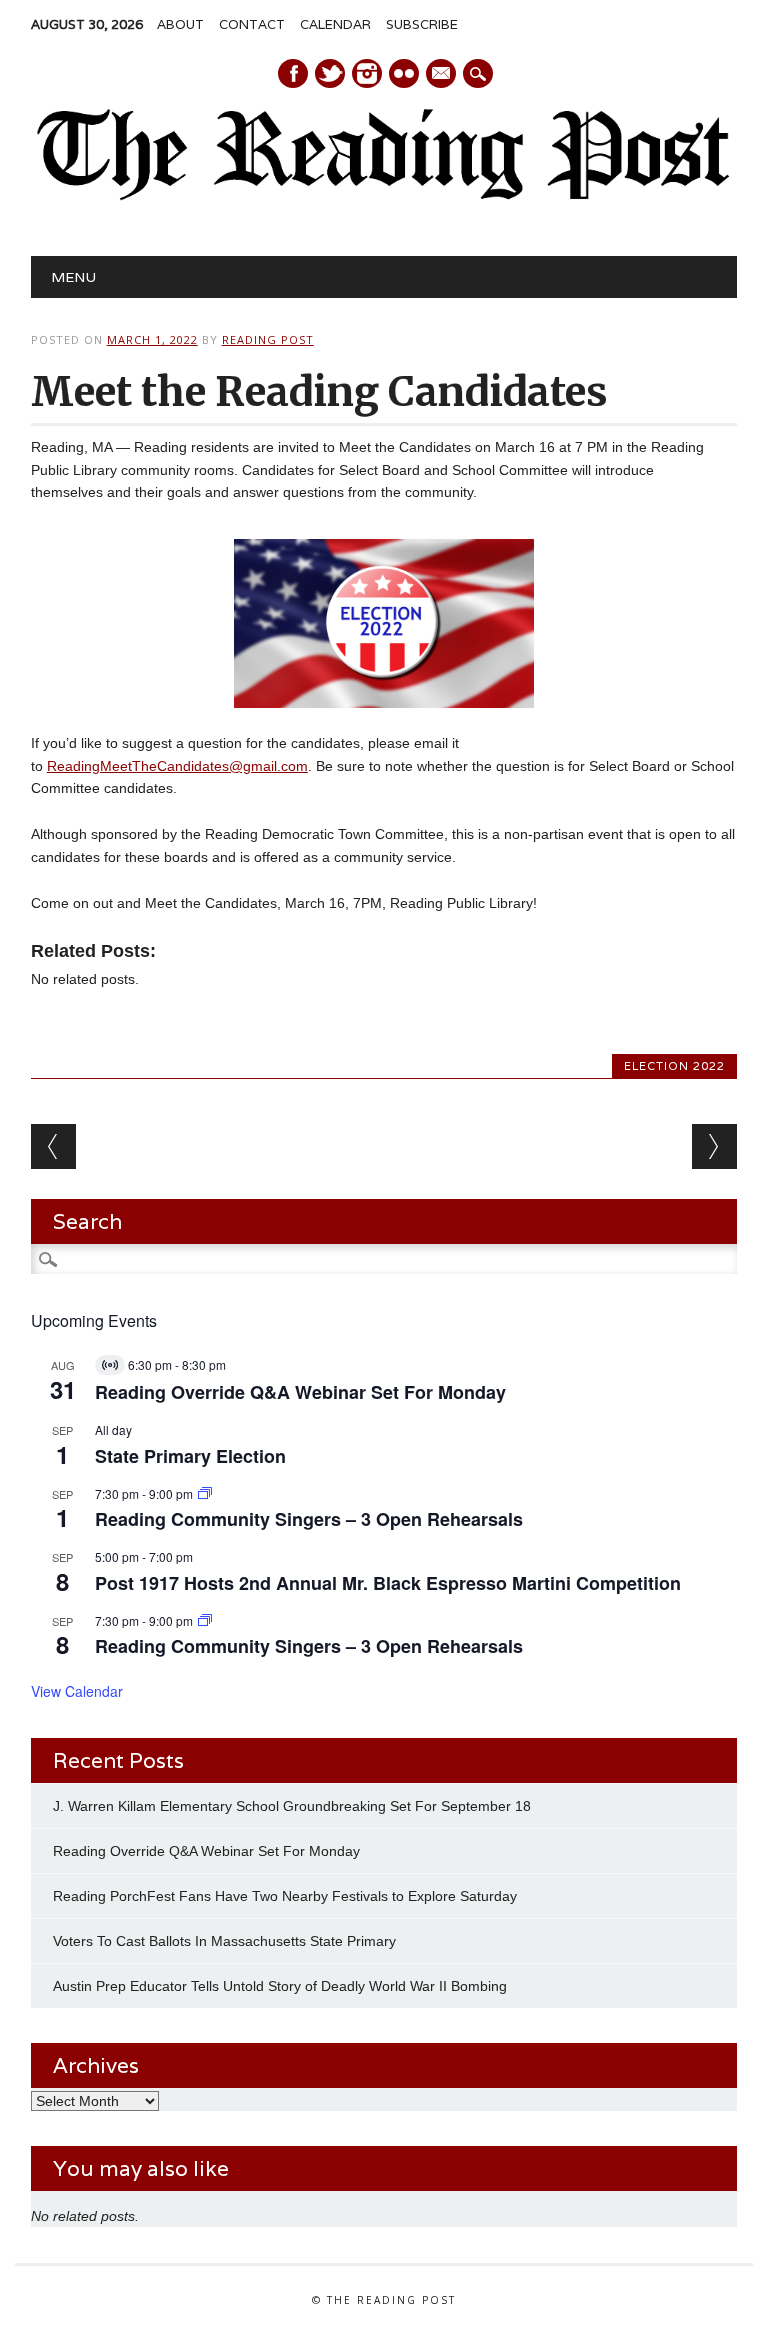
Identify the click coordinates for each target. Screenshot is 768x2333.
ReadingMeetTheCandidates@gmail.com (177, 766)
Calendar (335, 24)
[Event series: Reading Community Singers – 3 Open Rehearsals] (205, 1493)
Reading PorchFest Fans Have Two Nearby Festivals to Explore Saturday (285, 1896)
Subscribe (422, 24)
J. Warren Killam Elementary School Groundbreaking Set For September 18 (292, 1806)
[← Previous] (53, 1146)
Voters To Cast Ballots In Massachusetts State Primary (224, 1941)
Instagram (367, 73)
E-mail (442, 75)
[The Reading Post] (384, 196)
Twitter (330, 73)
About (180, 24)
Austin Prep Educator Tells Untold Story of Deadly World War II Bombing (282, 1986)
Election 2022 (674, 1066)
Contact (252, 24)
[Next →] (714, 1146)
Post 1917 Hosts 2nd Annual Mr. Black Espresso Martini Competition (388, 1583)
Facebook (293, 73)
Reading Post (268, 339)
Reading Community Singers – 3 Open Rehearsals (309, 1519)
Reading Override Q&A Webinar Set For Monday (300, 1392)
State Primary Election (190, 1456)
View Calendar (77, 1691)
